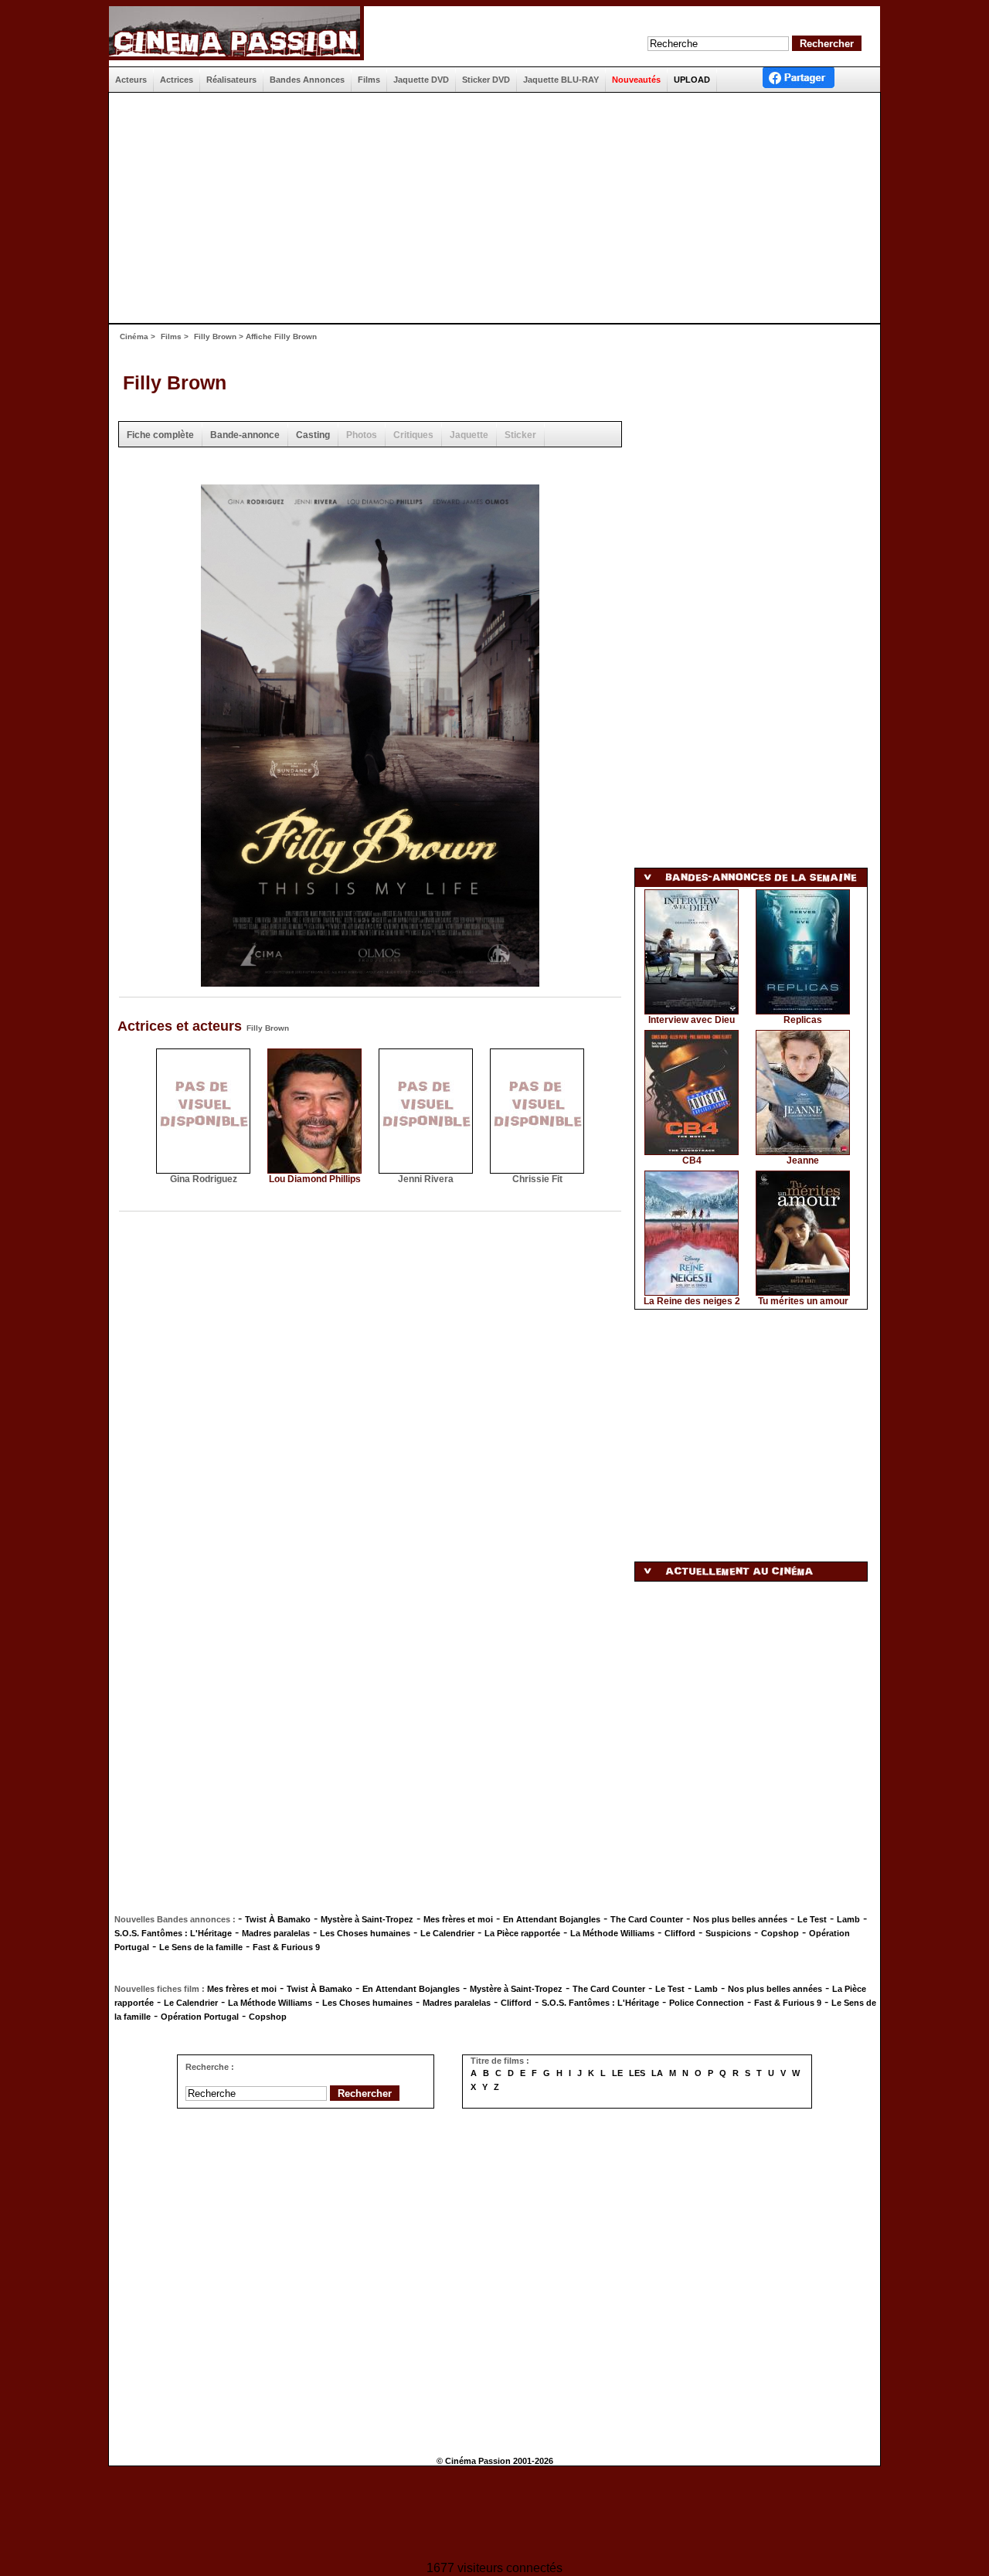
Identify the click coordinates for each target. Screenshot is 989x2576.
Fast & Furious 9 (286, 1947)
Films (171, 336)
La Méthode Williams (612, 1933)
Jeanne (803, 1161)
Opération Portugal (200, 2017)
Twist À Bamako (278, 1919)
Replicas (803, 1020)
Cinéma (134, 336)
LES (637, 2073)
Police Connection (707, 2003)
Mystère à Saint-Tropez (367, 1919)
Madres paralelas (276, 1933)
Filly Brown (215, 336)
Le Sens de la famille (201, 1947)
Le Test (812, 1919)
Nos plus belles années (740, 1919)
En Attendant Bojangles (552, 1919)
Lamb (848, 1919)
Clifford (680, 1933)
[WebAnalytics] (494, 2515)
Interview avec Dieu (692, 1020)
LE (617, 2073)
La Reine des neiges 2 (692, 1301)
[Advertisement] (488, 208)
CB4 (692, 1161)
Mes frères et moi (458, 1919)
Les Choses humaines (365, 1933)
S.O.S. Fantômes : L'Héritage (173, 1933)
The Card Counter (647, 1919)
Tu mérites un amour (803, 1301)
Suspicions (728, 1933)
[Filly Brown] (370, 982)
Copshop (780, 1933)
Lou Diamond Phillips (315, 1179)
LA (657, 2073)
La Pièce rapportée (522, 1933)
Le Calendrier (447, 1933)
